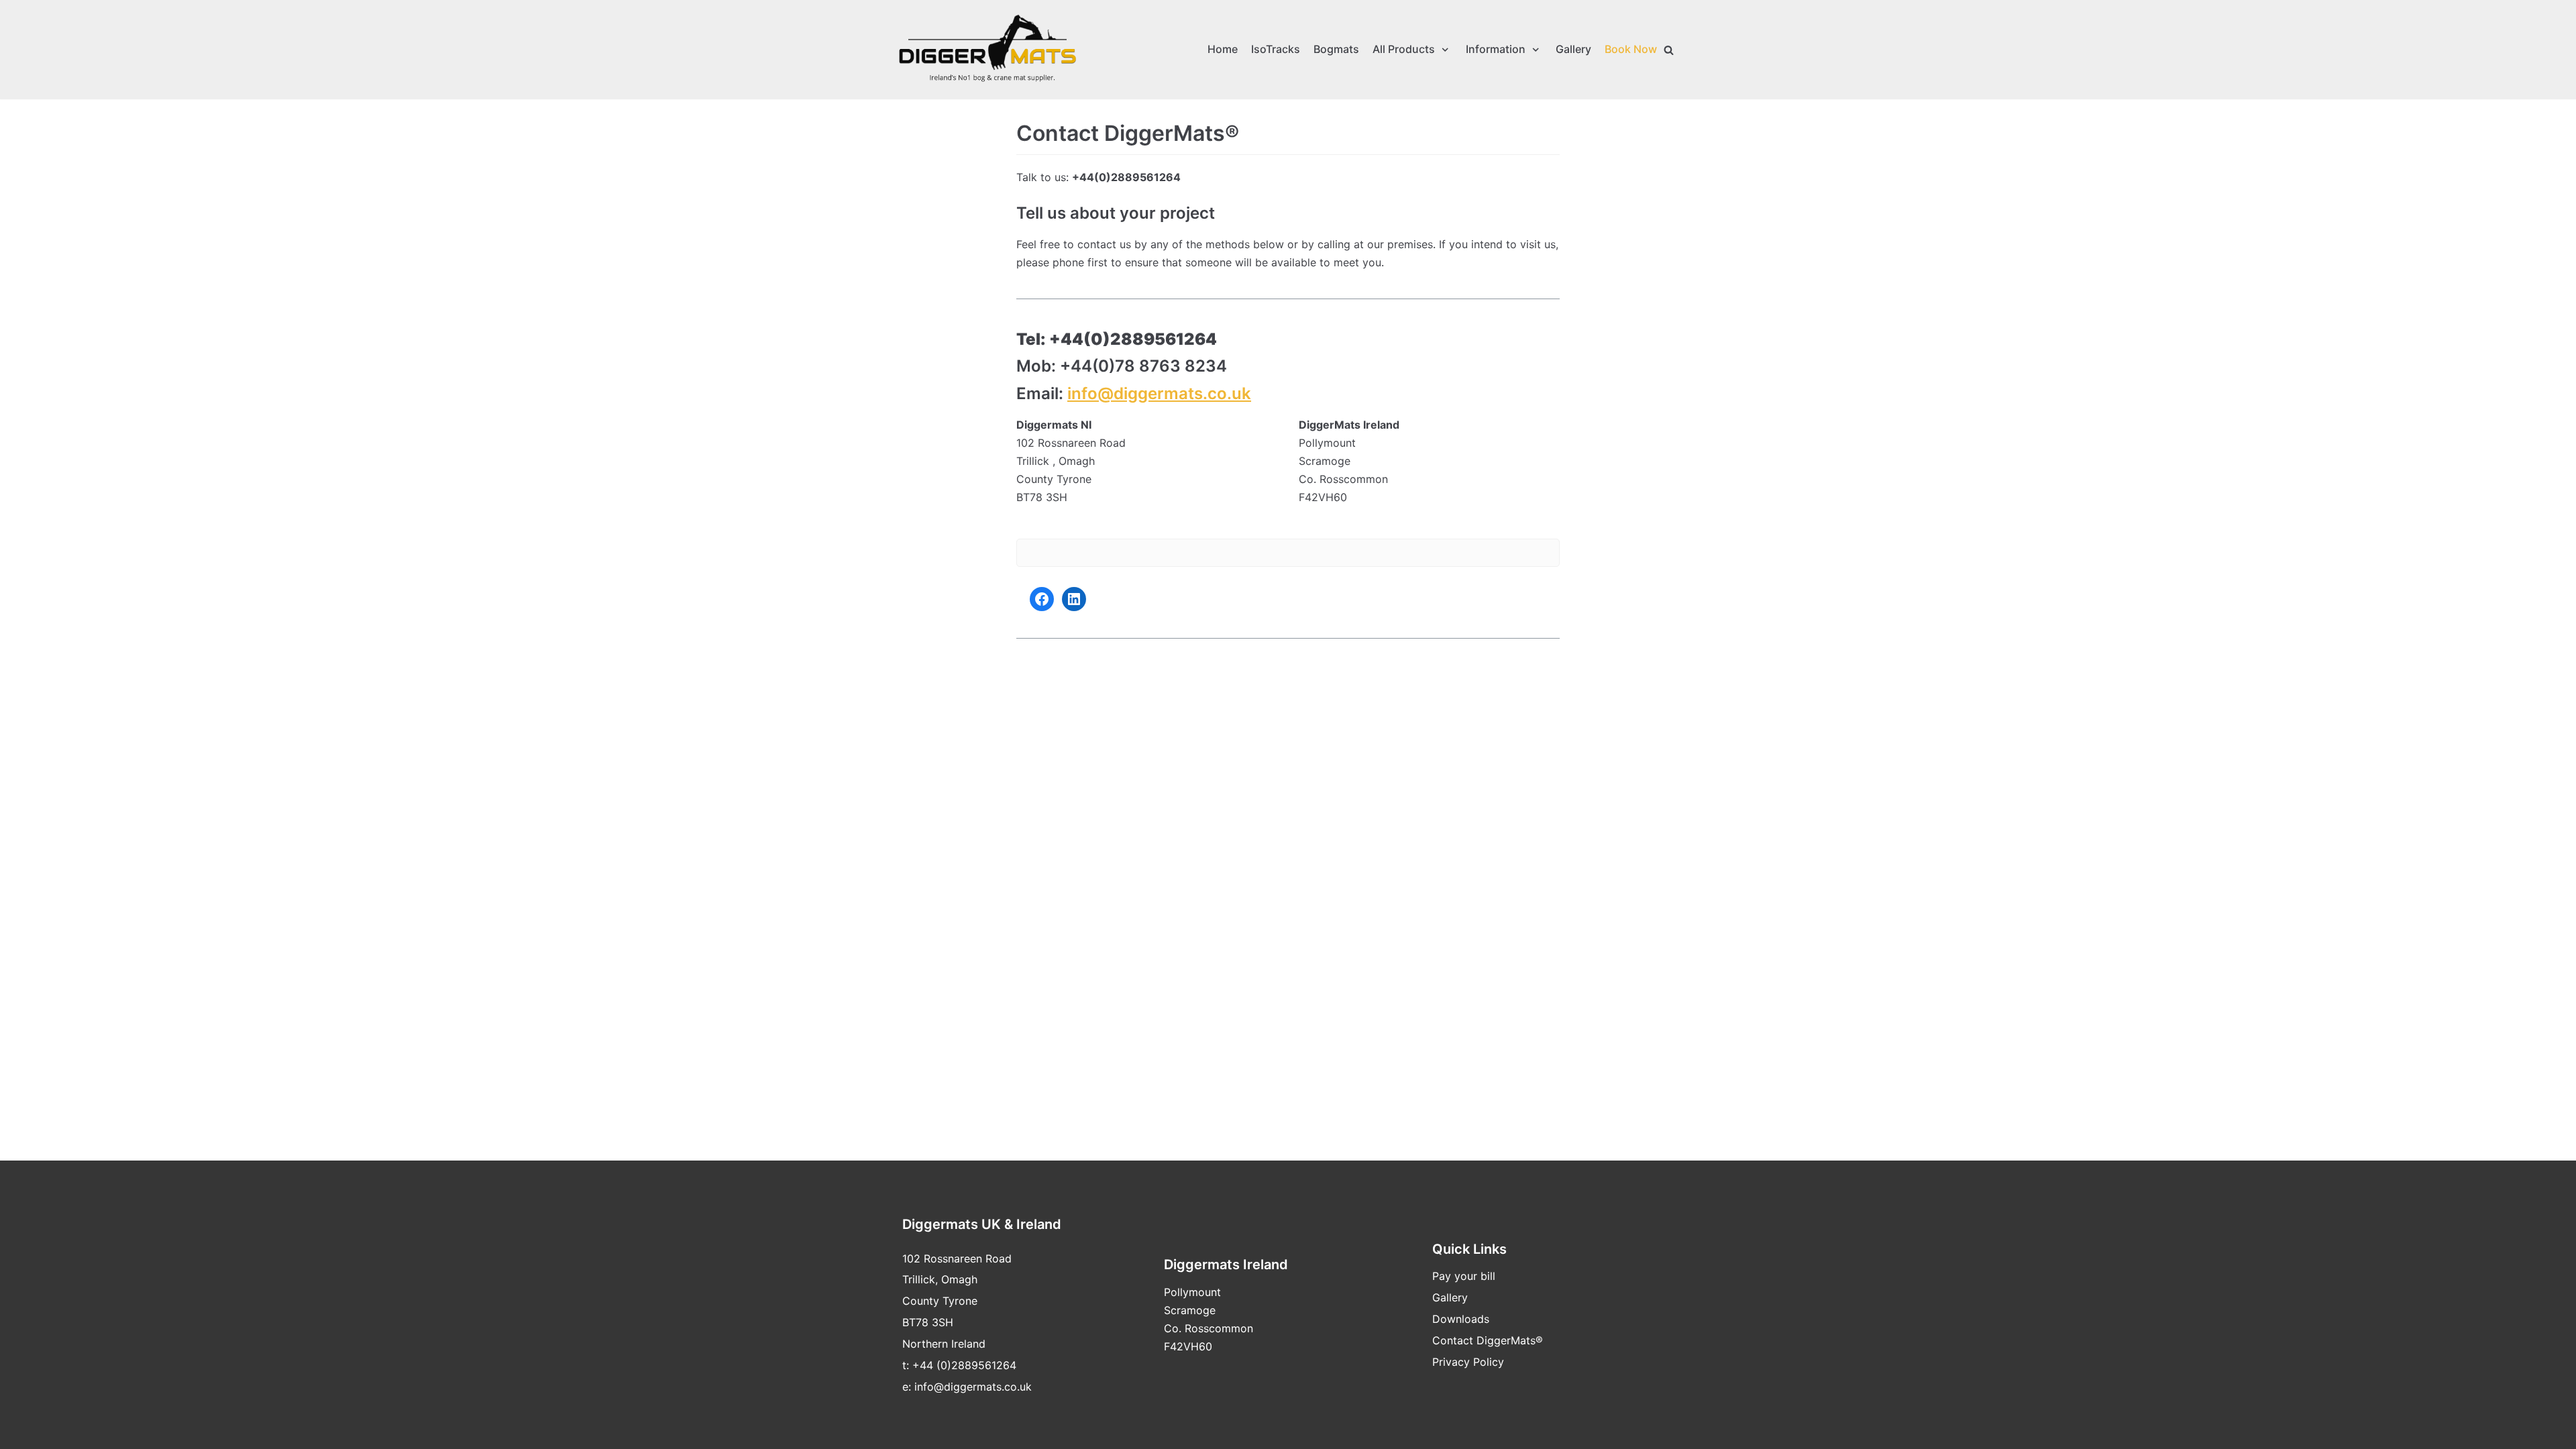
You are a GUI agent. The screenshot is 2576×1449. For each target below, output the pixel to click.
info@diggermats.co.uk (1159, 393)
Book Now (1631, 49)
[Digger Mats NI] (987, 50)
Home (1223, 49)
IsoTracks (1276, 49)
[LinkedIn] (1074, 599)
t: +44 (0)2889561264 (959, 1365)
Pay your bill (1464, 1276)
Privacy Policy (1468, 1362)
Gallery (1573, 49)
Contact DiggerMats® (1488, 1340)
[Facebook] (1042, 599)
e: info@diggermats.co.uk (967, 1387)
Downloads (1461, 1319)
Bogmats (1336, 49)
